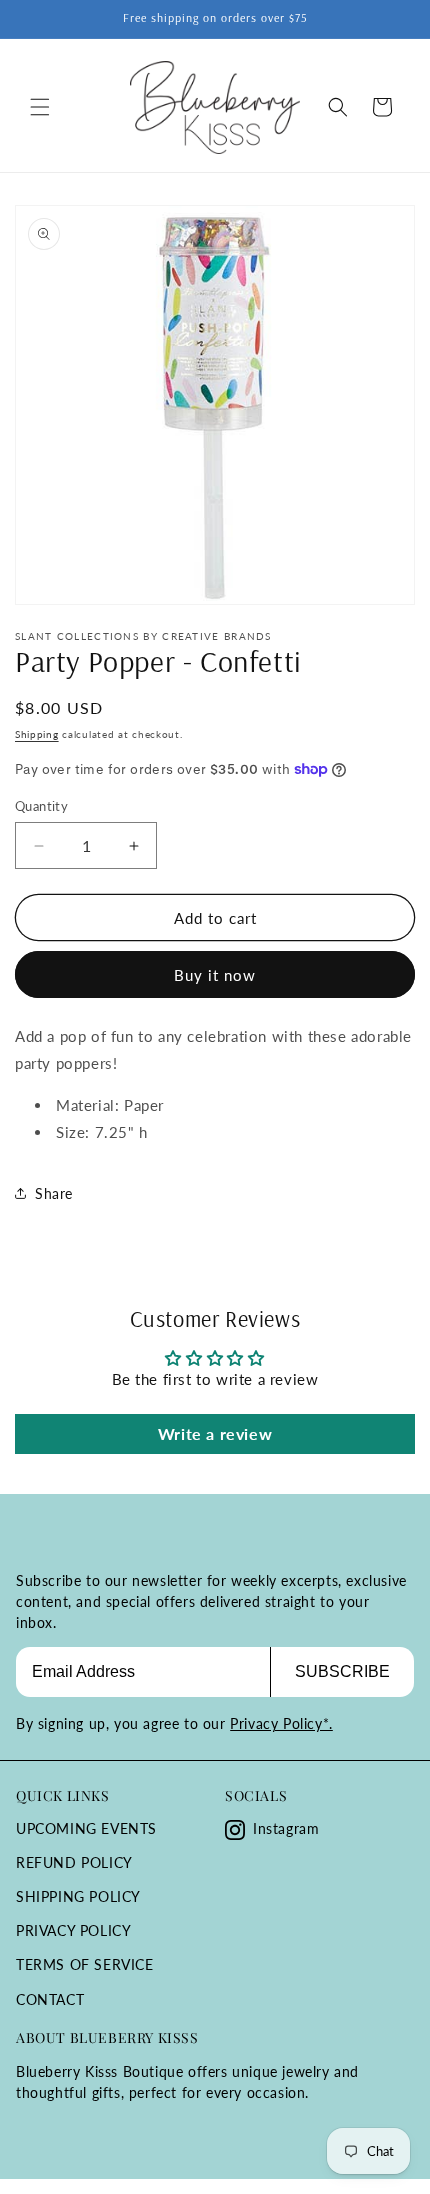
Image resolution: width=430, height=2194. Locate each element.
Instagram (286, 1828)
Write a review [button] (215, 1433)
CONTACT (50, 1999)
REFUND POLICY (74, 1862)
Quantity (41, 806)
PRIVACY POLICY (73, 1930)
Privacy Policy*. (281, 1723)
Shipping (37, 734)
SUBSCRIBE (342, 1671)
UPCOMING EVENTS (86, 1828)
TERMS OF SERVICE (85, 1964)
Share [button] (54, 1193)
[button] (40, 107)
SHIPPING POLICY (78, 1896)
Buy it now (215, 975)
